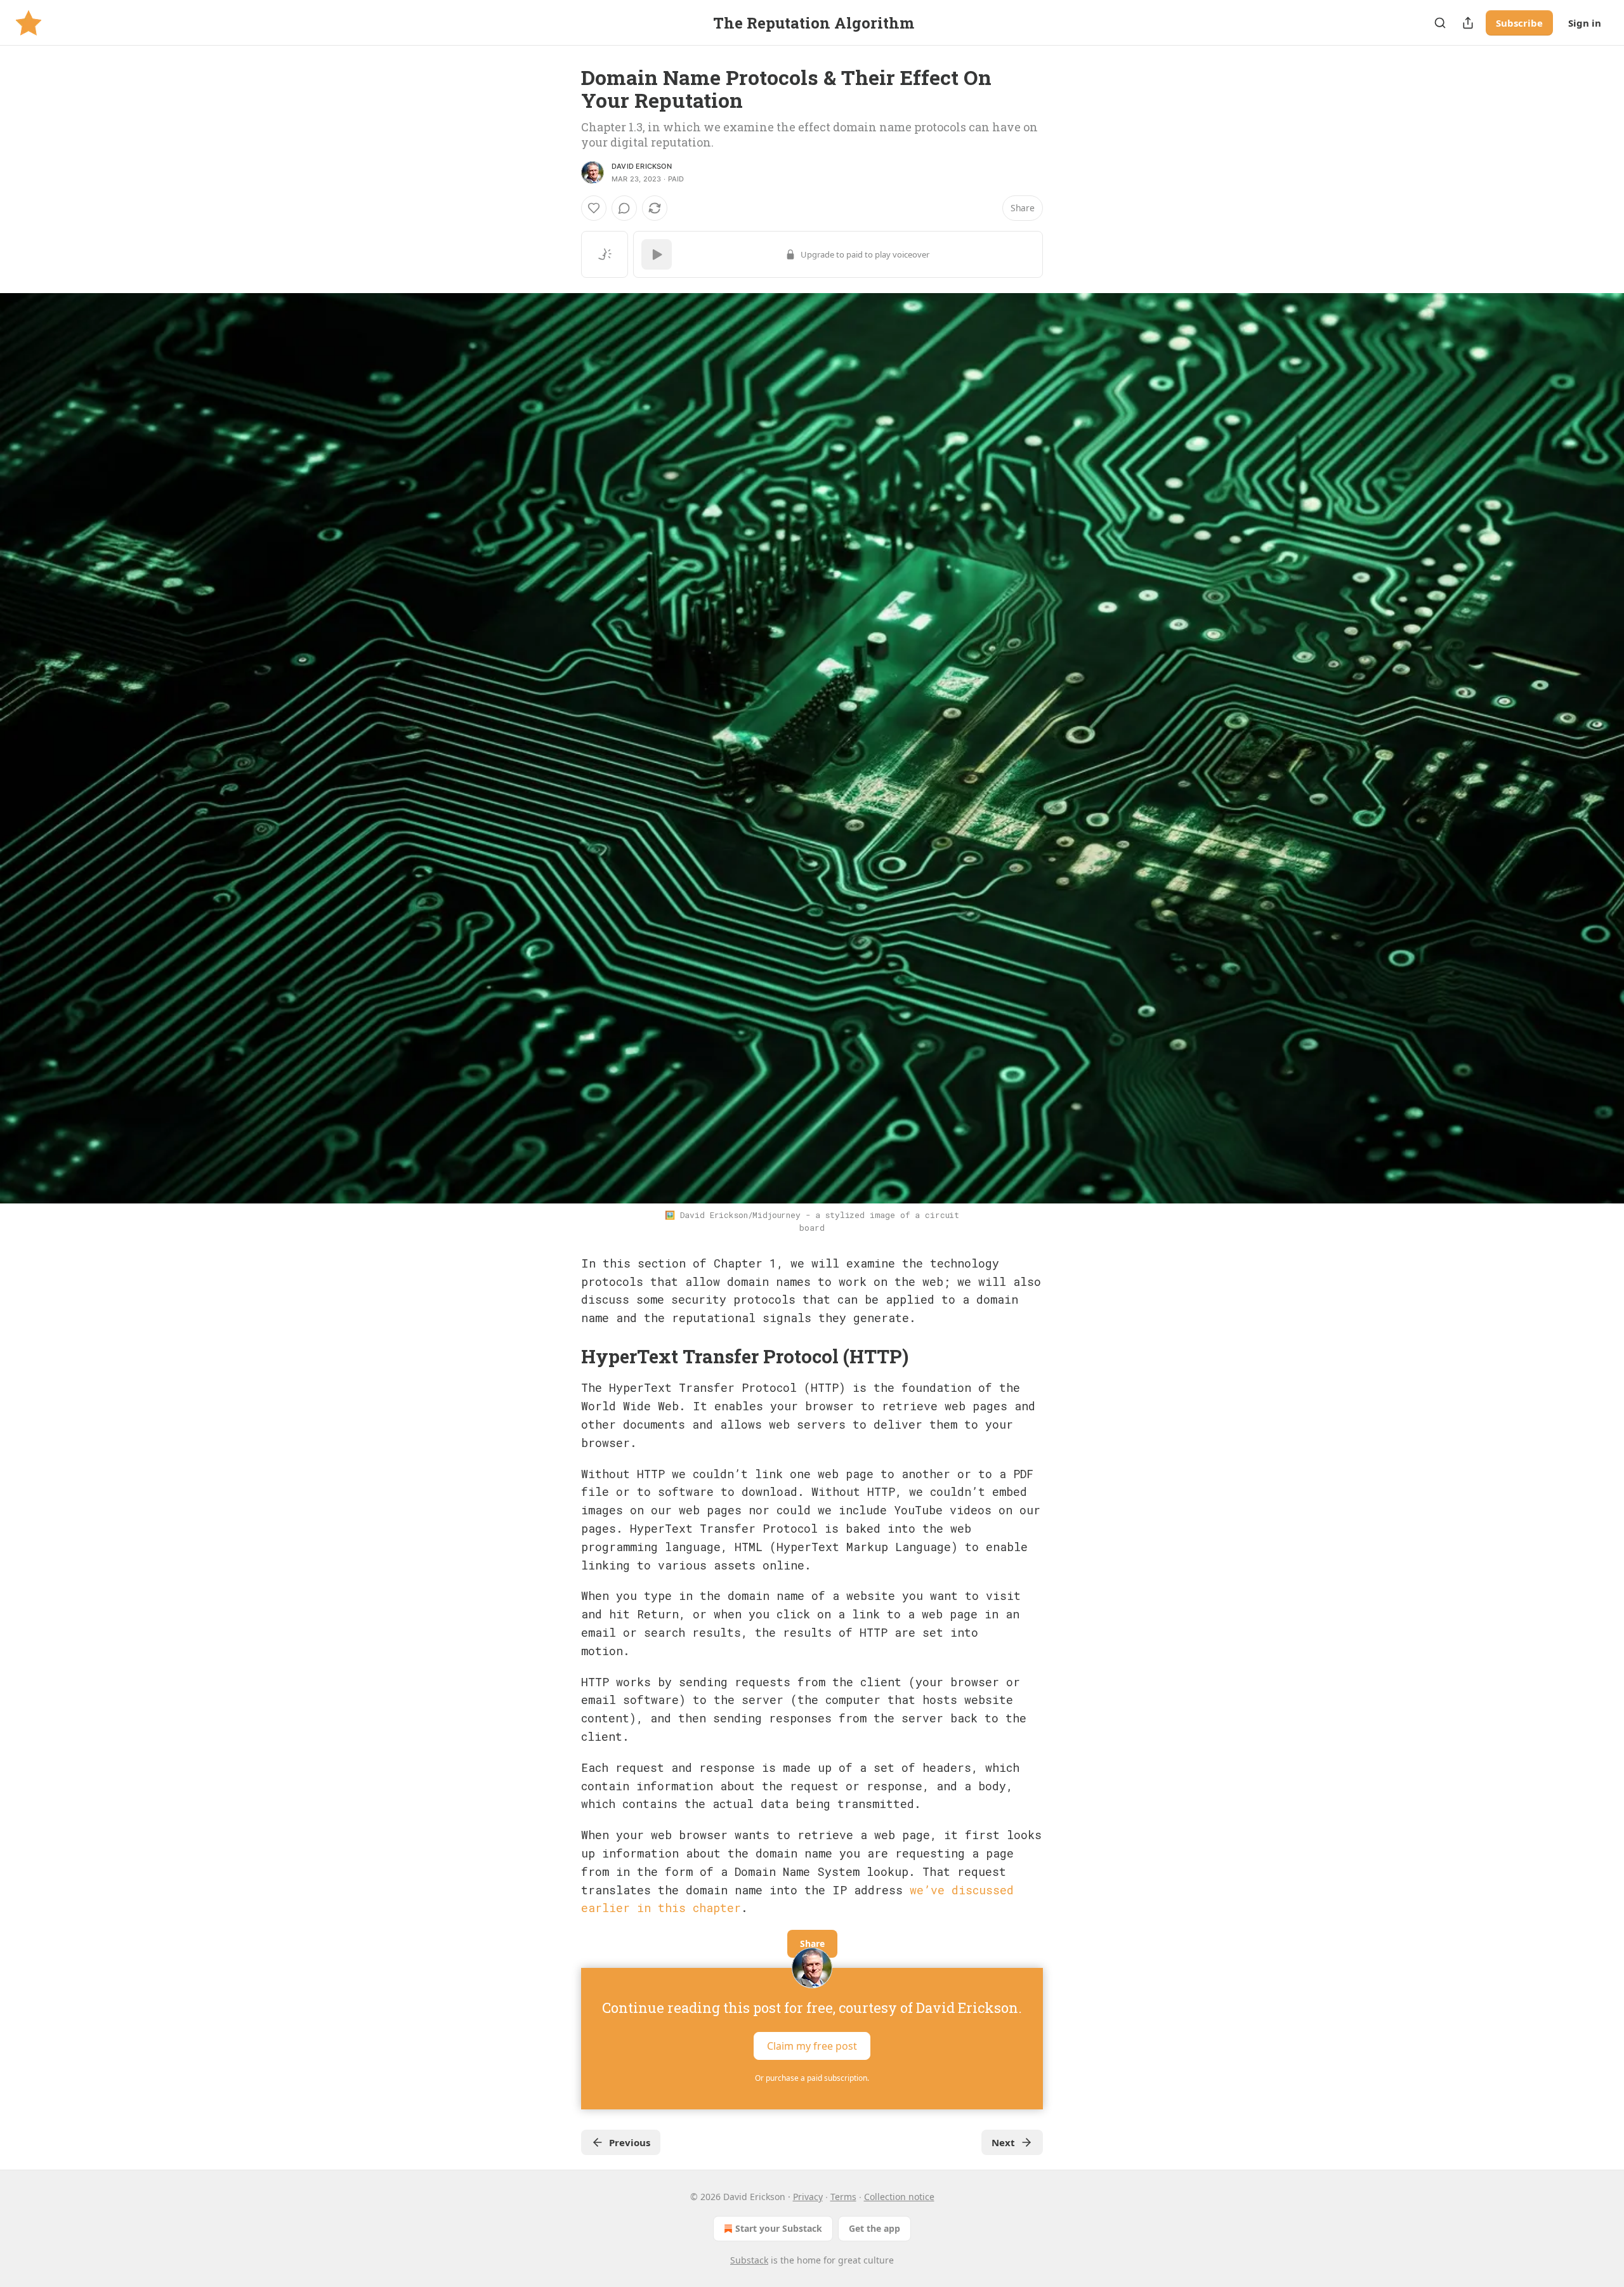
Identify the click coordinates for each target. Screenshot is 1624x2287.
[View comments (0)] (624, 208)
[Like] (594, 208)
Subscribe (1519, 23)
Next (1003, 2142)
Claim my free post (812, 2046)
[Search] (1440, 23)
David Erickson (642, 166)
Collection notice (899, 2197)
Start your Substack (779, 2228)
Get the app (874, 2228)
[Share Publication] (1468, 23)
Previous (630, 2142)
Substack (749, 2260)
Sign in (1585, 23)
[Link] (563, 1356)
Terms (843, 2197)
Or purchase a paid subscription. (812, 2078)
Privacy (808, 2197)
